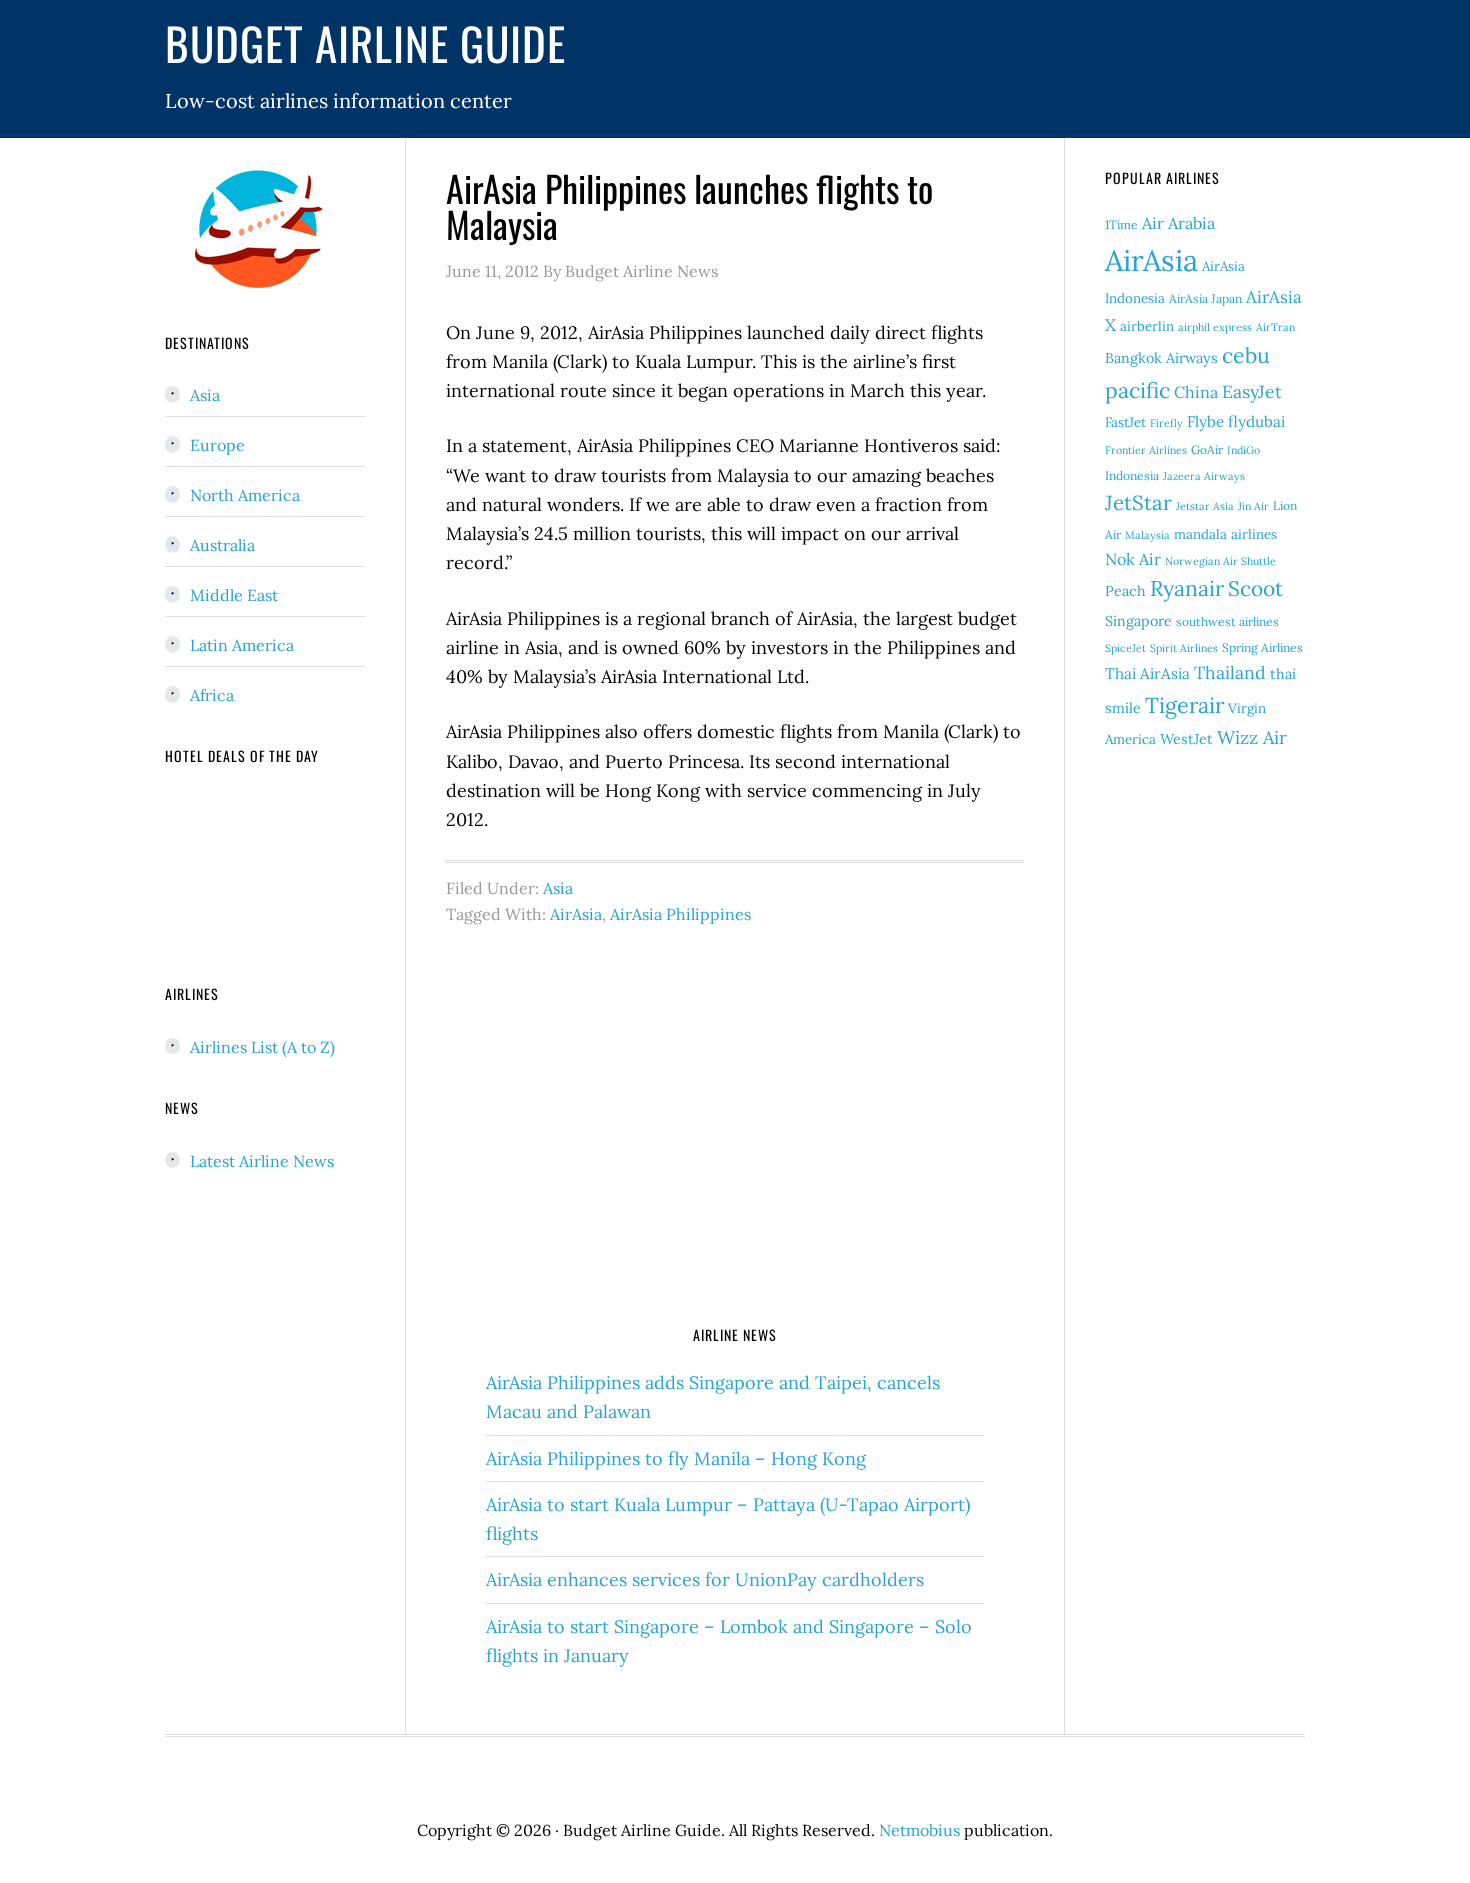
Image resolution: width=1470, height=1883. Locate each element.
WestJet (1186, 739)
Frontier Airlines (1146, 450)
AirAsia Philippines (680, 914)
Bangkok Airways (1161, 358)
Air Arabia (1178, 223)
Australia (222, 545)
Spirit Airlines (1184, 648)
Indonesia (1132, 475)
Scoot (1255, 588)
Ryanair (1187, 588)
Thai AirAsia (1147, 673)
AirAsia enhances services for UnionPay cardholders (705, 1579)
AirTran (1275, 327)
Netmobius (919, 1830)
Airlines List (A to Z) (262, 1047)
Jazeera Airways (1204, 476)
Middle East (234, 595)
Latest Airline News (262, 1161)
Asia (558, 888)
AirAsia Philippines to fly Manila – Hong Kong (676, 1458)
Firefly (1166, 423)
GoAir (1207, 449)
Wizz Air (1252, 737)
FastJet (1125, 422)
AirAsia (576, 914)
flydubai (1256, 421)
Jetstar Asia (1205, 506)
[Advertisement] (735, 1147)
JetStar (1138, 503)
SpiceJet (1125, 648)
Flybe (1205, 421)
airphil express (1215, 327)
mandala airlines (1225, 534)
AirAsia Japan (1205, 298)
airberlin (1147, 326)
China (1196, 392)
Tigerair (1184, 705)
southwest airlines (1227, 621)
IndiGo (1243, 450)
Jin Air (1253, 506)
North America (245, 495)
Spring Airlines (1262, 647)
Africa (212, 695)
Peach (1125, 591)
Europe (217, 445)
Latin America (242, 645)
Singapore (1138, 621)
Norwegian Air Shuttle (1220, 561)
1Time (1121, 224)
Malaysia (1147, 535)
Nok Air (1133, 559)
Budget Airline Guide (365, 42)
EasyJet (1252, 391)
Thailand (1230, 672)
